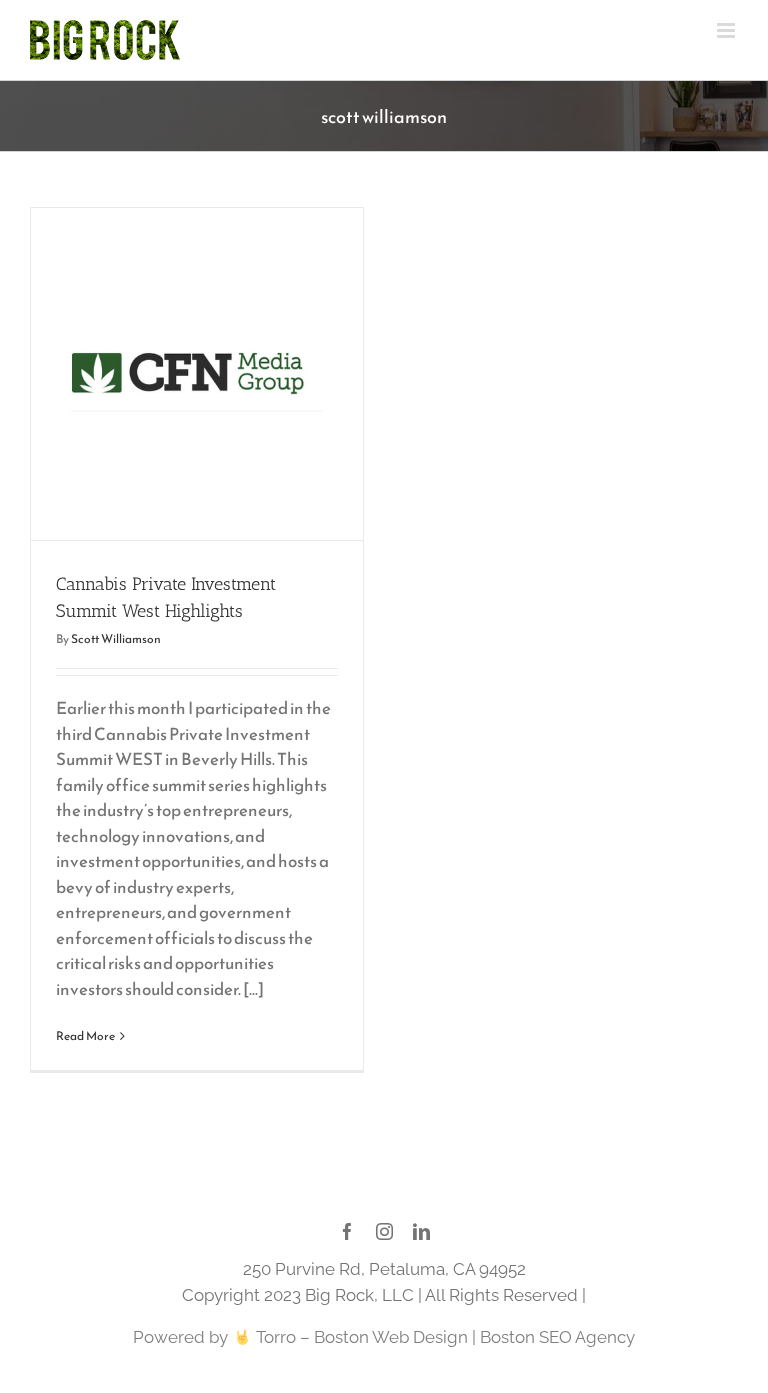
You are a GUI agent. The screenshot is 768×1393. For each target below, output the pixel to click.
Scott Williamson (116, 639)
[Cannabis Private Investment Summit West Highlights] (197, 374)
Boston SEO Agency (557, 1337)
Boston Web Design (391, 1337)
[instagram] (384, 1231)
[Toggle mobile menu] (727, 30)
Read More (85, 1036)
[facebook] (347, 1231)
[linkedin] (421, 1231)
